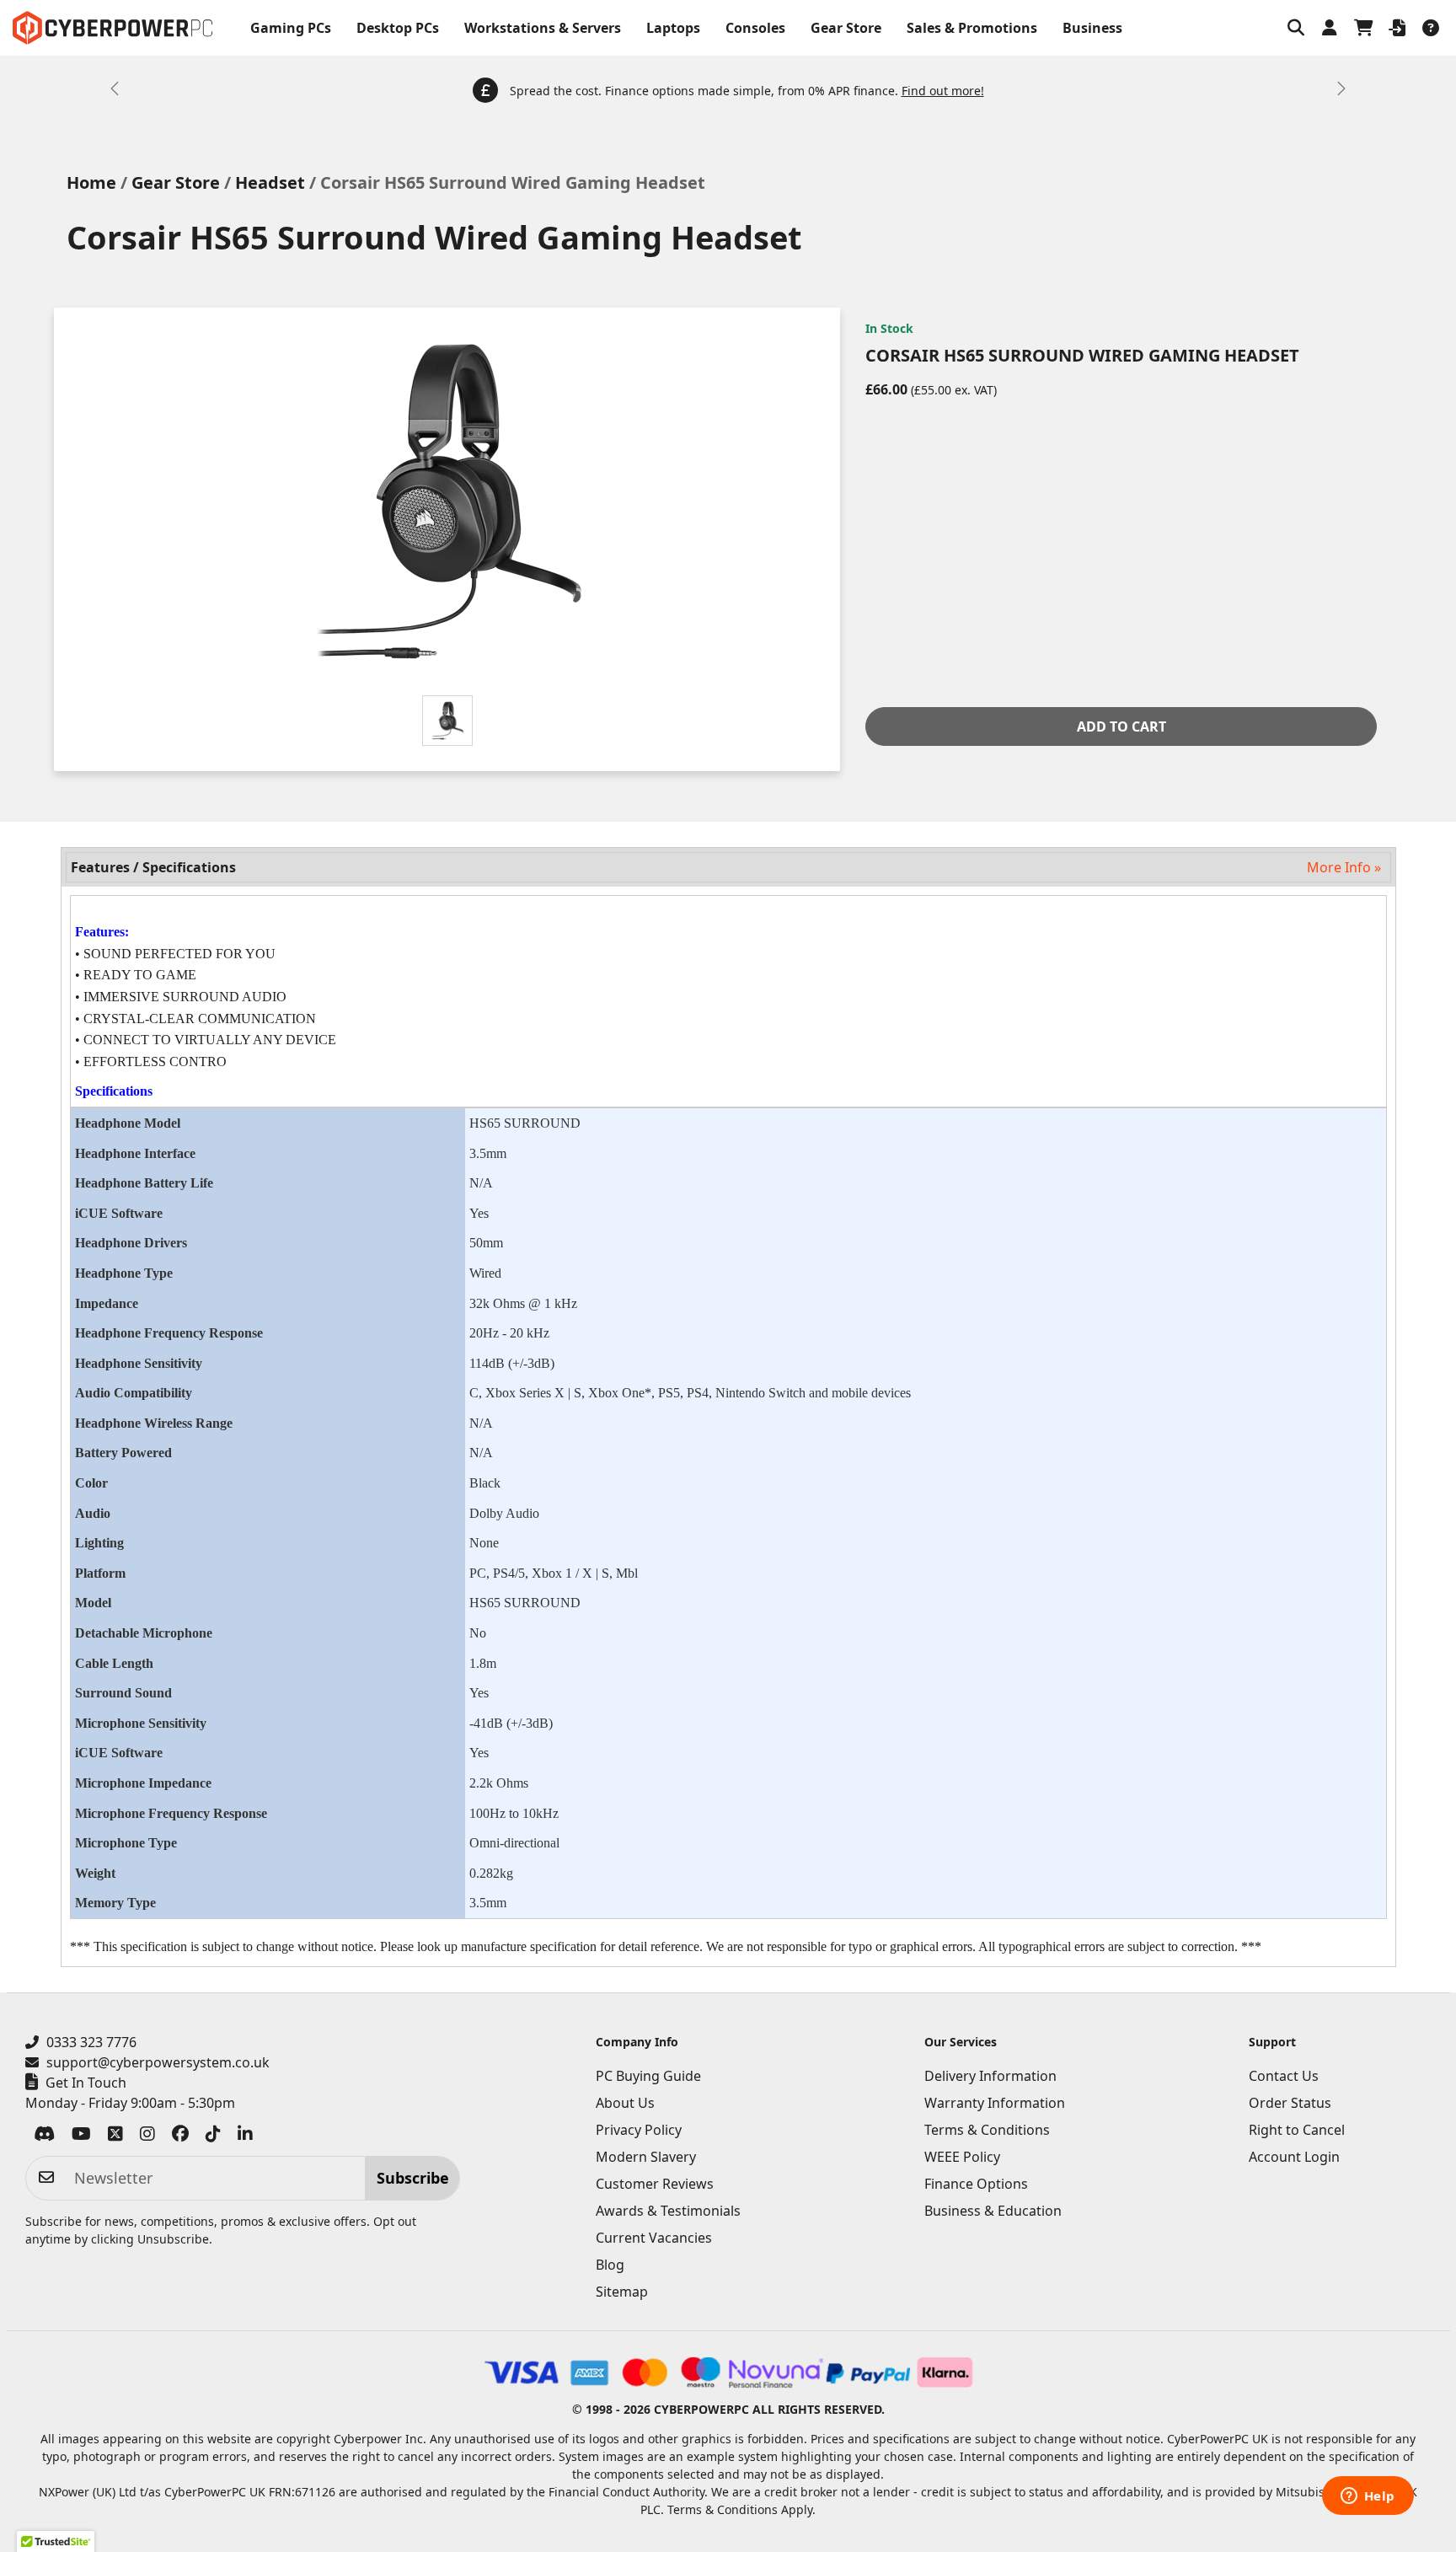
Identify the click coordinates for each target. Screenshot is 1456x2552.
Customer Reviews (655, 2184)
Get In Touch (86, 2083)
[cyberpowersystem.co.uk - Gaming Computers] (112, 28)
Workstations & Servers (543, 28)
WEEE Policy (962, 2157)
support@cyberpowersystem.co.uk (158, 2062)
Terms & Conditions (987, 2130)
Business (1092, 28)
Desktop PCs (398, 28)
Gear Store (846, 28)
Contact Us (1284, 2076)
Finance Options (976, 2184)
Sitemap (622, 2292)
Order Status (1290, 2103)
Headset (270, 182)
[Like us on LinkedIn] (245, 2136)
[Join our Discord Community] (44, 2136)
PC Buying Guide (648, 2076)
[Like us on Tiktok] (213, 2136)
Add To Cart (1121, 726)
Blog (610, 2265)
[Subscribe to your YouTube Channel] (81, 2136)
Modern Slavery (646, 2157)
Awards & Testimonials (668, 2211)
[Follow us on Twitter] (115, 2136)
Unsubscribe (173, 2239)
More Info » (1344, 867)
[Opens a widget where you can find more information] (1368, 2497)
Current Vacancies (654, 2238)
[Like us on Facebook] (180, 2136)
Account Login (1294, 2157)
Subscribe (413, 2178)
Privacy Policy (639, 2130)
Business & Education (993, 2211)
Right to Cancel (1297, 2130)
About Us (625, 2103)
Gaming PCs (291, 28)
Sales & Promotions (972, 28)
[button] (1296, 28)
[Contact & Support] (1431, 28)
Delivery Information (990, 2076)
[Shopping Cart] (1363, 28)
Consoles (755, 28)
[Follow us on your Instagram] (147, 2136)
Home (91, 182)
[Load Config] (1397, 28)
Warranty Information (995, 2103)
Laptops (673, 28)
